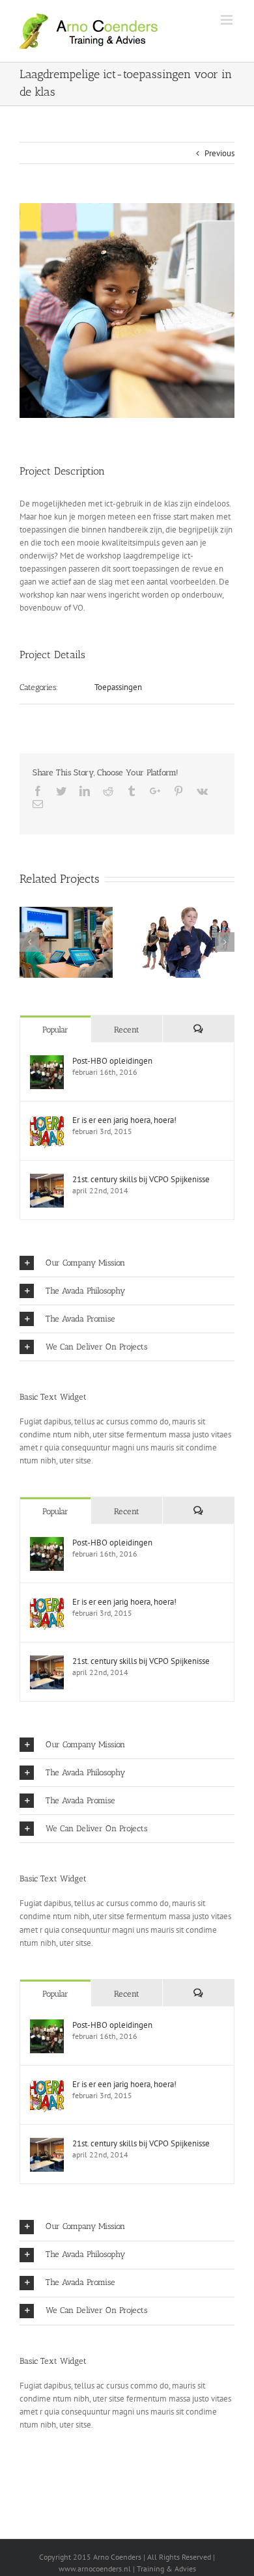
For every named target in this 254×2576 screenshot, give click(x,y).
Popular (55, 1030)
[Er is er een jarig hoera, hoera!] (47, 1121)
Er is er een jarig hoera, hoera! (124, 1120)
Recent (127, 1030)
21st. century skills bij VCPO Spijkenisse (141, 1179)
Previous (219, 153)
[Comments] (198, 1029)
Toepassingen (118, 687)
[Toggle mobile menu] (228, 20)
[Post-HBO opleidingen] (47, 1061)
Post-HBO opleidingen (112, 1061)
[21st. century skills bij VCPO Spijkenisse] (47, 1180)
